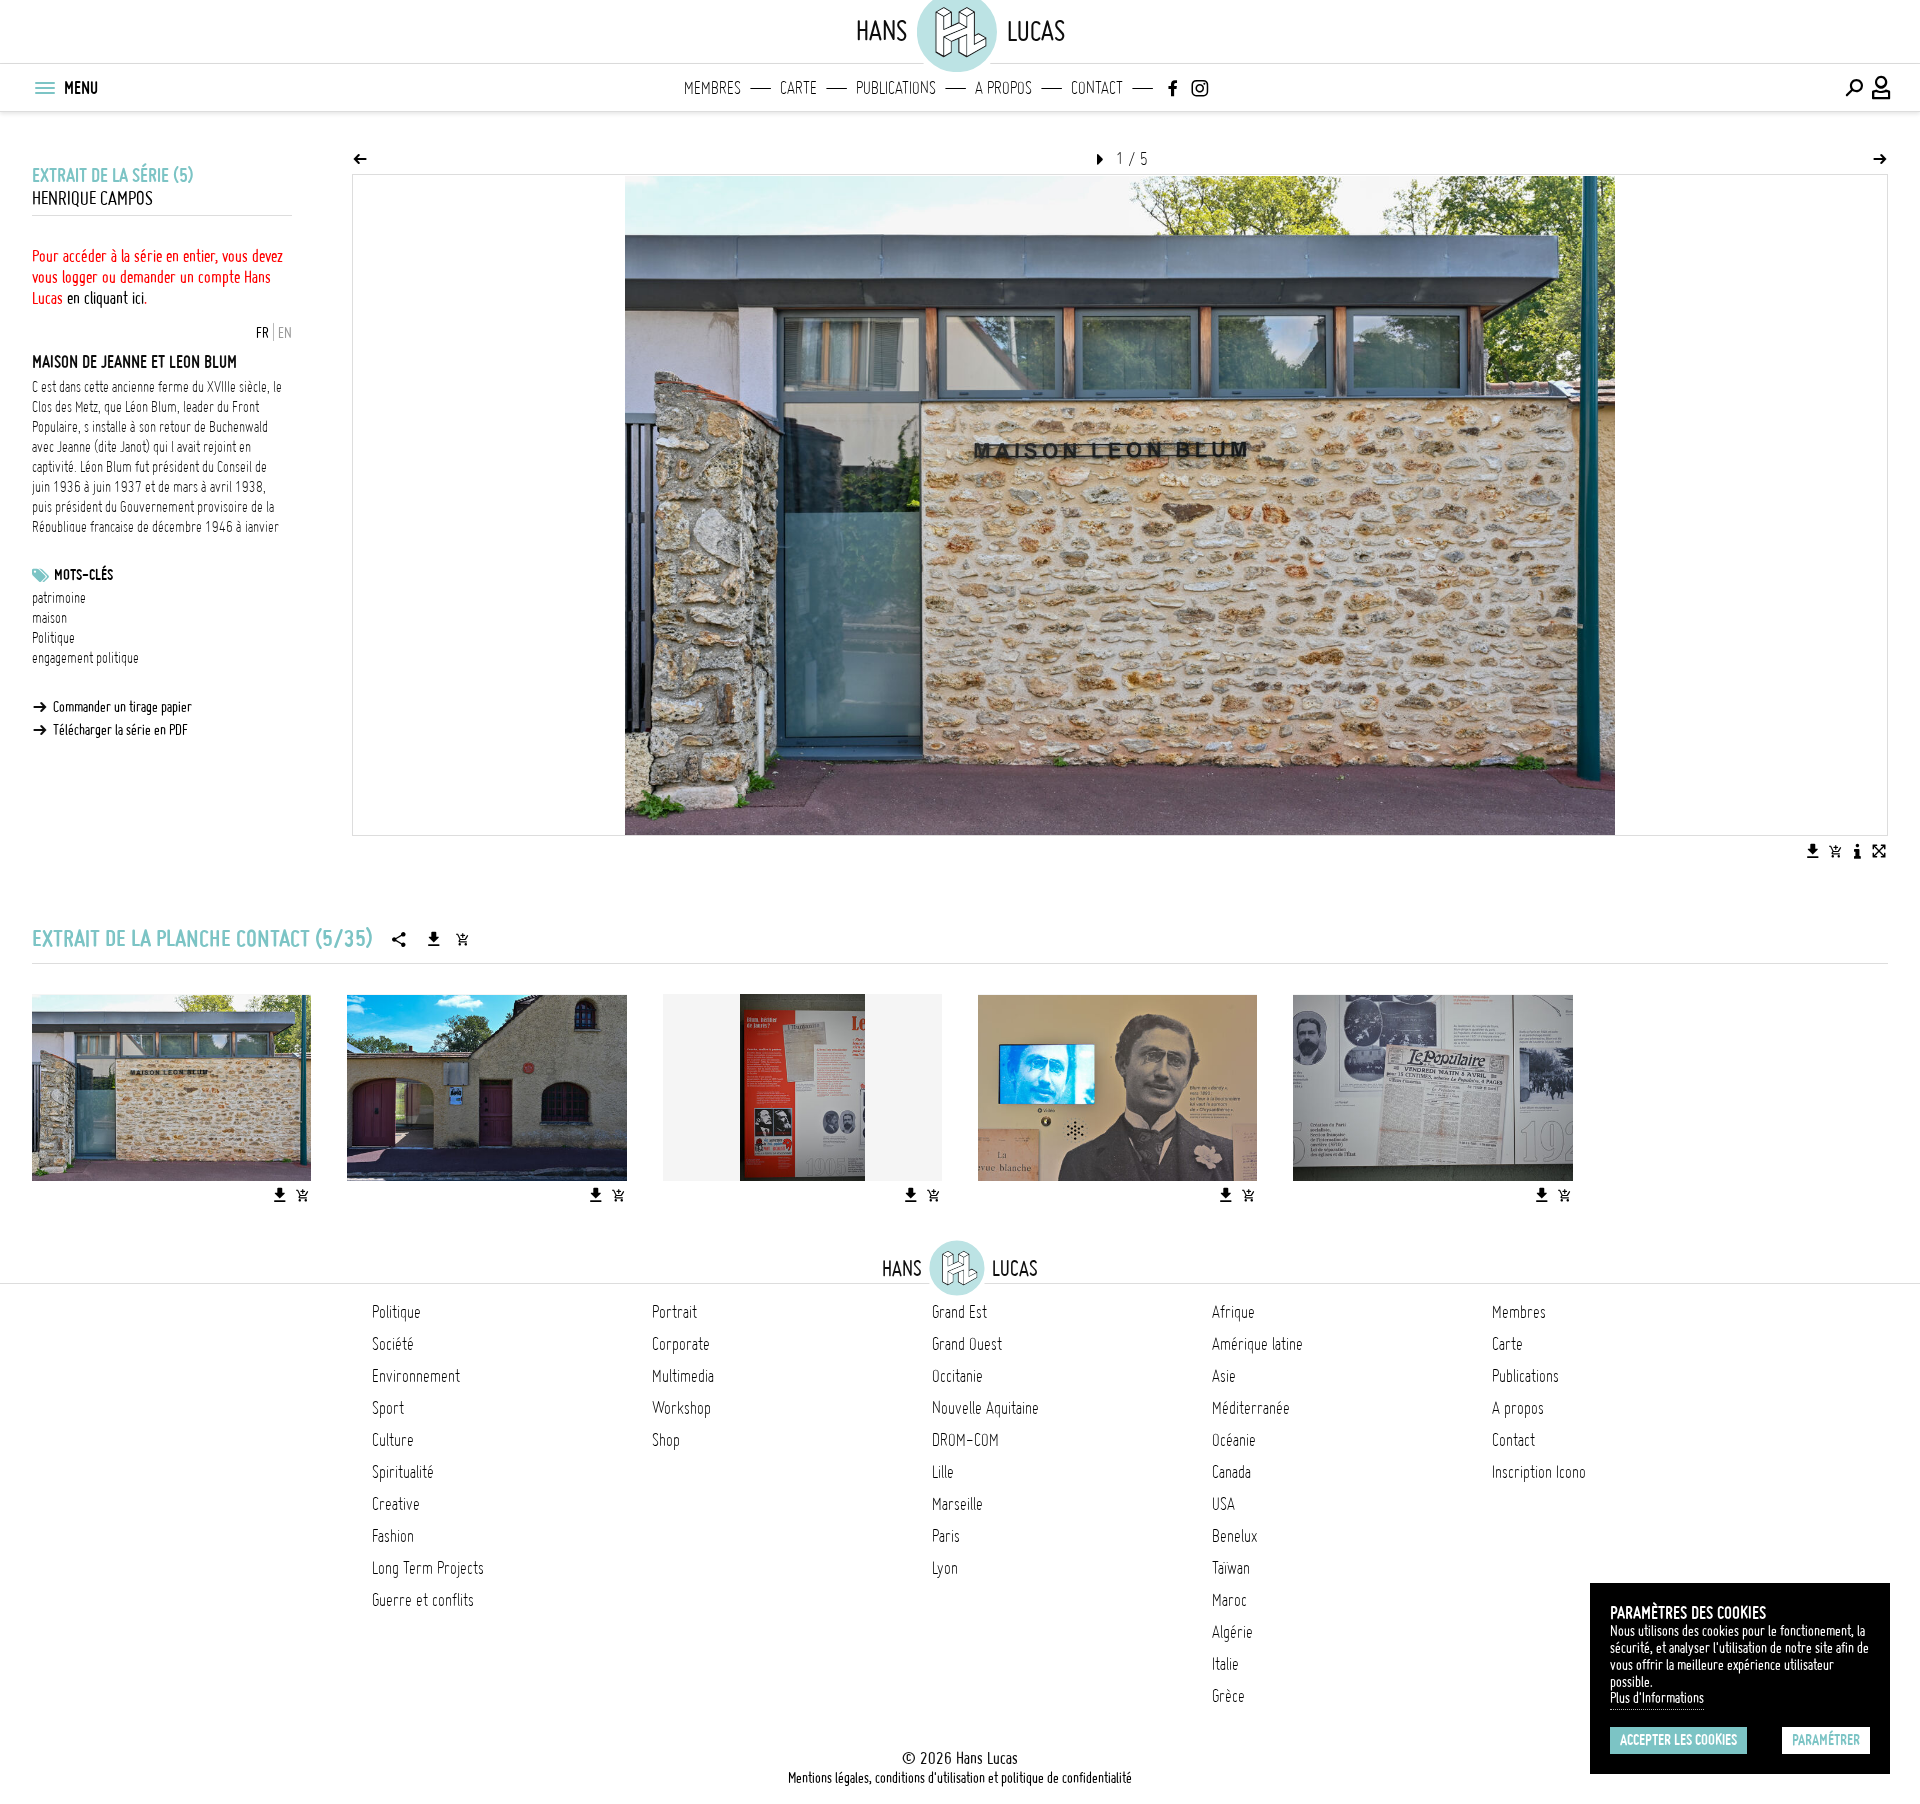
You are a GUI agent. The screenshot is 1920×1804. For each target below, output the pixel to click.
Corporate (681, 1344)
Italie (1225, 1664)
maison (49, 618)
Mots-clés (83, 575)
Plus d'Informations (1657, 1698)
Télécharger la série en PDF (120, 730)
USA (1223, 1504)
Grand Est (959, 1312)
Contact (1097, 88)
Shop (666, 1440)
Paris (946, 1536)
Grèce (1228, 1696)
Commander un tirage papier (122, 707)
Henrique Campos (92, 198)
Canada (1231, 1472)
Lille (943, 1472)
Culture (393, 1440)
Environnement (416, 1376)
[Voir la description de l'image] (1857, 851)
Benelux (1234, 1536)
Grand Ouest (967, 1344)
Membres (712, 88)
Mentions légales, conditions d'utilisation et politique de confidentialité (960, 1778)
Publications (896, 88)
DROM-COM (965, 1440)
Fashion (393, 1536)
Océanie (1234, 1440)
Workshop (681, 1408)
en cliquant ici (105, 298)
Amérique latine (1257, 1344)
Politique (53, 638)
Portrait (674, 1312)
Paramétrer (1826, 1740)
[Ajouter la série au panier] (462, 939)
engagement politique (85, 658)
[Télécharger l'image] (1813, 851)
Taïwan (1231, 1568)
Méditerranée (1251, 1408)
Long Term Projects (428, 1568)
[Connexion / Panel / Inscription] (1882, 88)
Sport (388, 1408)
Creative (396, 1504)
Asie (1224, 1376)
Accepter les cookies (1678, 1740)
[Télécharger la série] (434, 939)
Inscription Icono (1539, 1472)
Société (393, 1344)
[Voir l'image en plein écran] (1879, 851)
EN (285, 333)
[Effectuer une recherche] (1854, 88)
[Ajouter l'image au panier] (1835, 851)
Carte (798, 88)
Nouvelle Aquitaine (985, 1408)
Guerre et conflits (423, 1600)
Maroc (1229, 1600)
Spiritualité (403, 1472)
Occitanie (957, 1376)
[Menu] (44, 88)
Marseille (957, 1504)
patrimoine (59, 598)
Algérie (1232, 1632)
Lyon (945, 1568)
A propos (1003, 88)
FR (262, 333)
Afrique (1233, 1312)
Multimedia (683, 1376)
